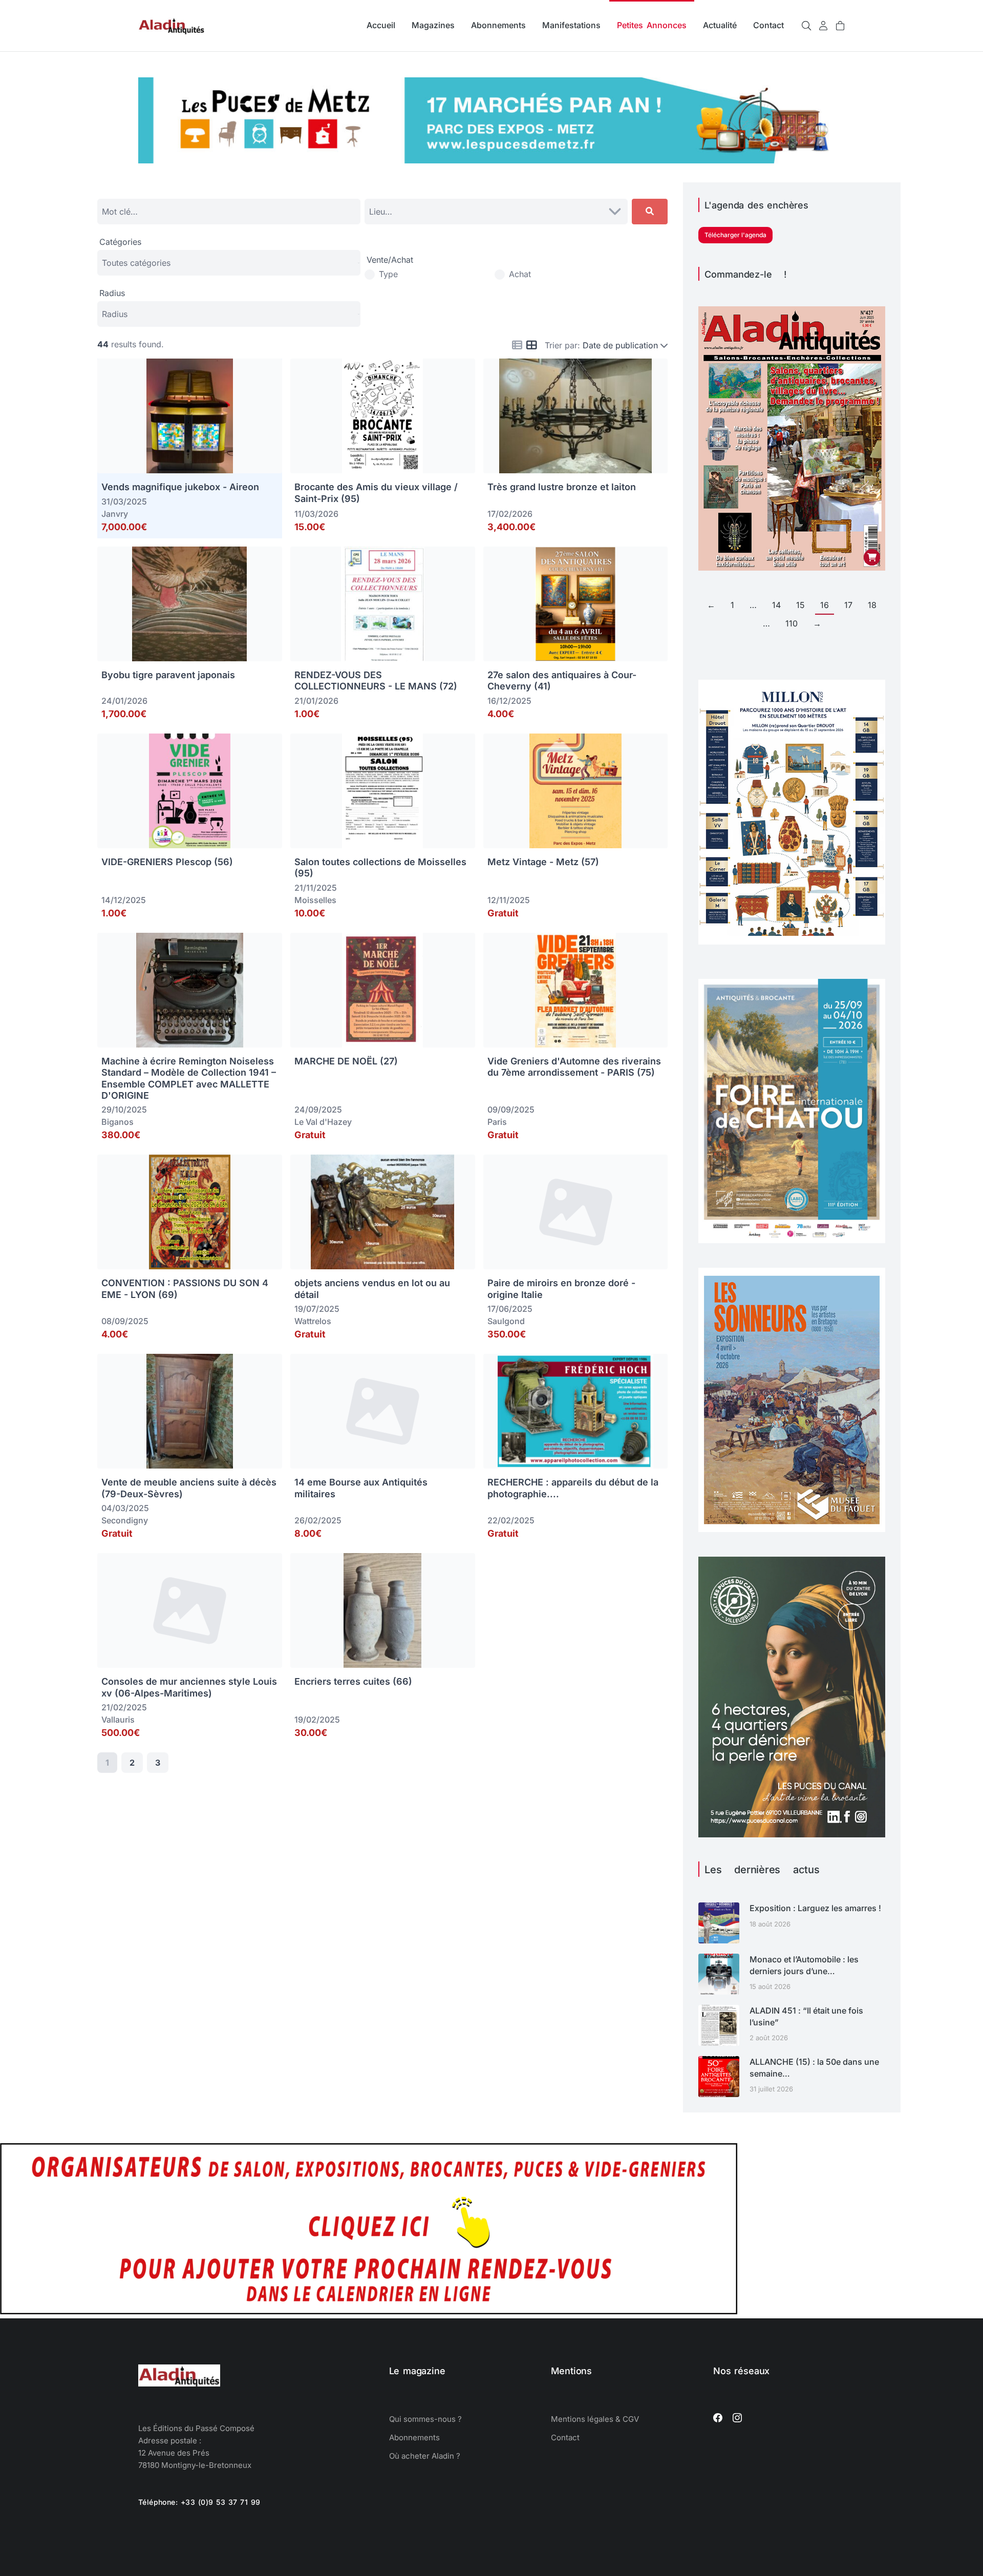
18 (872, 605)
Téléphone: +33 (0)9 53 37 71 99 (199, 2502)
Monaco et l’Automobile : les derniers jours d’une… (804, 1965)
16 (825, 605)
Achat (520, 274)
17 (848, 605)
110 (792, 623)
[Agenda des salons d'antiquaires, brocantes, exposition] (369, 2311)
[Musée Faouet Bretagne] (792, 1529)
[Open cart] (840, 26)
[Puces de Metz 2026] (491, 160)
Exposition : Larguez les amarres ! (815, 1908)
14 (776, 605)
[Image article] (719, 1923)
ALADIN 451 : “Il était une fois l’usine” (806, 2016)
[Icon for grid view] (531, 346)
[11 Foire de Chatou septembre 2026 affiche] (792, 1240)
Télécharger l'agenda (735, 235)
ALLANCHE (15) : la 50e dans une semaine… (814, 2067)
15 (800, 605)
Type (388, 274)
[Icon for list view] (517, 345)
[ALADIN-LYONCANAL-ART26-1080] (792, 1834)
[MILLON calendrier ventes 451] (792, 941)
